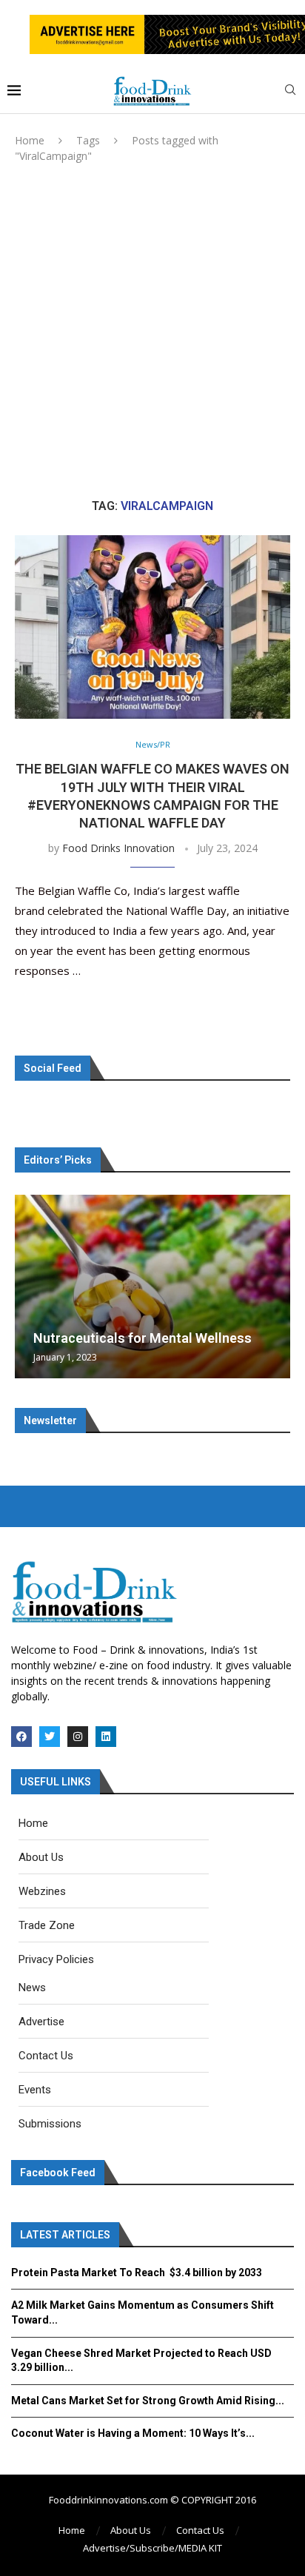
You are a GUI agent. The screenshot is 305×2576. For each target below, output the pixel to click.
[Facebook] (21, 1737)
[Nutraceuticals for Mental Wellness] (152, 1287)
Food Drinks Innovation (118, 848)
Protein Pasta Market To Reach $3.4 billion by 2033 (137, 2273)
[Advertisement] (152, 331)
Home (30, 140)
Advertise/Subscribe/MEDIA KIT (152, 2548)
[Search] (290, 91)
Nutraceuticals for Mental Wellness (143, 1338)
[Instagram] (78, 1737)
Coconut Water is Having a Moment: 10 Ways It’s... (133, 2433)
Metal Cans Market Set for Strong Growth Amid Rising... (148, 2401)
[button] (28, 1286)
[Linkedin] (106, 1737)
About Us (131, 2530)
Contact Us (200, 2530)
